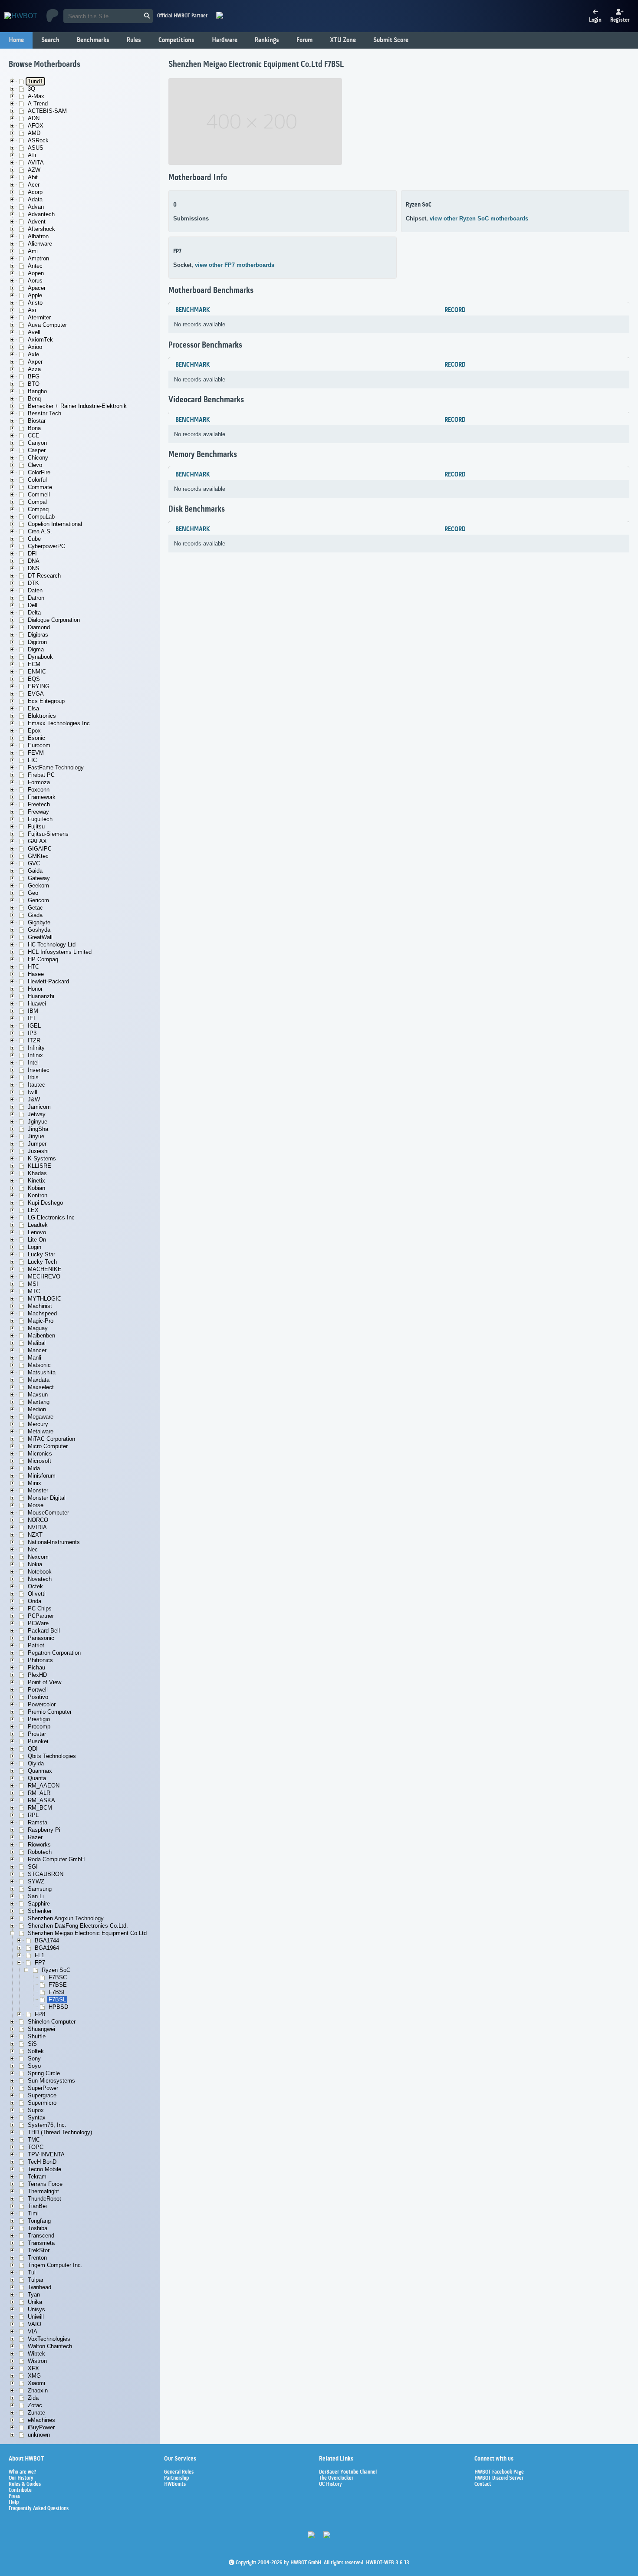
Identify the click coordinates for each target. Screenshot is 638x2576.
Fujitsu (36, 826)
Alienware (40, 244)
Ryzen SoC (56, 1970)
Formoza (39, 782)
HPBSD (58, 2007)
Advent (37, 222)
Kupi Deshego (45, 1203)
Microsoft (39, 1461)
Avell (34, 332)
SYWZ (36, 1881)
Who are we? (22, 2472)
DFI (32, 554)
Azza (34, 369)
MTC (34, 1291)
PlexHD (37, 1675)
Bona (34, 428)
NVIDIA (37, 1527)
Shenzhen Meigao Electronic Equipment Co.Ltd (87, 1933)
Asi (32, 310)
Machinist (40, 1306)
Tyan (34, 2295)
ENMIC (37, 672)
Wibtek (36, 2354)
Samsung (40, 1889)
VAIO (35, 2324)
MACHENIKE (45, 1269)
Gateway (39, 878)
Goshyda (39, 930)
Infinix (35, 1055)
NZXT (35, 1535)
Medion (37, 1409)
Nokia (35, 1564)
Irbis (33, 1077)
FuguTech (40, 819)
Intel (33, 1063)
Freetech (39, 804)
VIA (33, 2331)
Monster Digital (47, 1498)
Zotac (35, 2405)
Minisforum (42, 1476)
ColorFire (39, 472)
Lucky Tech (42, 1262)
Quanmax (40, 1771)
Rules (134, 40)
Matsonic (39, 1365)
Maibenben (41, 1336)
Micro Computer (48, 1446)
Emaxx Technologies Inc (59, 723)
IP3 (32, 1033)
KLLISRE (39, 1166)
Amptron (38, 258)
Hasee (36, 974)
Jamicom (39, 1107)
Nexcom (38, 1557)
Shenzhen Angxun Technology (66, 1918)
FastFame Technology (56, 767)
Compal (37, 502)
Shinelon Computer (52, 2022)
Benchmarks (93, 40)
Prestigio (39, 1719)
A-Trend (38, 103)
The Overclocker (336, 2478)
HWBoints (175, 2484)
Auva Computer (47, 325)
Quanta (37, 1778)
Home (16, 40)
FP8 (40, 2014)
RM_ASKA (41, 1800)
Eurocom (39, 745)
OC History (331, 2484)
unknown (39, 2435)
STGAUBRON (46, 1874)
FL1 (39, 1955)
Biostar (37, 421)
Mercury (38, 1424)
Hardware (225, 40)
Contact (483, 2484)
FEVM (36, 753)
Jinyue (36, 1136)
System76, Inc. (47, 2125)
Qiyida (36, 1763)
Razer (35, 1837)
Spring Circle (44, 2073)
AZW (34, 170)
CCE (34, 435)
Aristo (35, 303)
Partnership (176, 2478)
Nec (33, 1549)
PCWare (38, 1623)
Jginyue (38, 1122)
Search (50, 40)
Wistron (37, 2361)
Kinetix (36, 1181)
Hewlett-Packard (48, 981)
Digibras (38, 635)
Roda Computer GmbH (56, 1859)
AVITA (36, 163)
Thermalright (43, 2191)
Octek (35, 1586)
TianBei (37, 2206)
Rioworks (39, 1845)
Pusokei (38, 1741)
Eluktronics (42, 716)
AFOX (36, 126)
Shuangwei (41, 2029)
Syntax (37, 2118)
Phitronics (40, 1660)
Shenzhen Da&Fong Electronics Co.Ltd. (78, 1926)
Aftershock (41, 229)
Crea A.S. (40, 531)
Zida (33, 2398)
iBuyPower (41, 2427)
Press (14, 2497)
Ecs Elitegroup (46, 701)
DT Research (44, 576)
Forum (304, 40)
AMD (34, 133)
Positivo (38, 1697)
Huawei (37, 1004)
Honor (35, 989)
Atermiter (39, 317)
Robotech (40, 1852)
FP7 (40, 1963)
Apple (35, 295)
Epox (34, 731)
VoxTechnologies (49, 2339)
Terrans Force (45, 2184)
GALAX (37, 841)
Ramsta (38, 1822)
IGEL (34, 1026)
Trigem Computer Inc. (55, 2265)
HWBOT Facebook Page (499, 2472)
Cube (34, 539)
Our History (21, 2478)
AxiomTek (40, 340)
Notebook (40, 1572)
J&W (34, 1099)
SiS (32, 2044)
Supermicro (42, 2103)
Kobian (36, 1188)
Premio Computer (50, 1712)
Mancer (37, 1350)
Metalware (41, 1431)
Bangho (37, 391)
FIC (32, 760)
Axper (35, 362)
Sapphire (39, 1904)
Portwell (38, 1690)
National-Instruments (54, 1542)
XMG (34, 2376)
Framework (42, 797)
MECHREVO (44, 1276)
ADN (34, 118)
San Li (36, 1896)
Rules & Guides (25, 2484)
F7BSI (57, 1992)
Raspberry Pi (44, 1830)
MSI (33, 1284)
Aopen (36, 273)
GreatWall (40, 937)
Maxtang (39, 1402)
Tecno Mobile (44, 2169)
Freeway (38, 812)
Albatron (38, 236)
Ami (33, 251)
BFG (34, 376)
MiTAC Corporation (51, 1439)
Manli (35, 1358)
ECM (34, 664)
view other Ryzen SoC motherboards (479, 218)
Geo (33, 893)
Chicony (38, 458)
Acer (34, 185)
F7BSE (58, 1985)
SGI (33, 1867)
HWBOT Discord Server (499, 2478)
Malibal (37, 1343)
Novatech (40, 1579)
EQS (34, 679)
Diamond (39, 627)
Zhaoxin (38, 2390)
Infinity (36, 1048)
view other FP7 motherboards (235, 265)
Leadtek (38, 1225)
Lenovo (37, 1232)
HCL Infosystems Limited (60, 952)
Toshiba (38, 2228)
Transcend (41, 2236)
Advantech (41, 214)
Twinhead (39, 2287)
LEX (33, 1210)
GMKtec (38, 856)
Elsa (33, 708)
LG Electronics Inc (51, 1217)
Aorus (35, 281)
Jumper (37, 1144)
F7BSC (58, 1977)
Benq (34, 399)
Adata (35, 199)
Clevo (35, 465)
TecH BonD (42, 2162)
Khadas (37, 1173)
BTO (34, 384)
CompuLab (41, 517)
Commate (40, 487)
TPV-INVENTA (46, 2154)
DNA (34, 561)
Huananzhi (41, 996)
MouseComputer (48, 1513)
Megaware (41, 1417)
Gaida (35, 871)
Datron (36, 598)
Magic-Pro (41, 1321)
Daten (35, 590)
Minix (35, 1483)
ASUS (36, 148)
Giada (35, 915)
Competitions (176, 40)
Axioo (35, 347)
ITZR (34, 1040)
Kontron (38, 1195)
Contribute (20, 2491)
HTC (33, 967)
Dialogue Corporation (54, 620)
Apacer (37, 288)
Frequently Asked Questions (39, 2509)
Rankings (267, 40)
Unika (35, 2302)
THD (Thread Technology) (60, 2132)
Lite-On (37, 1240)
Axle (33, 354)
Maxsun (38, 1395)
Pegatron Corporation (54, 1653)
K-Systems (42, 1158)
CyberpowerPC (46, 546)
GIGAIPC (40, 849)
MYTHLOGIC (44, 1299)
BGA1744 (47, 1940)
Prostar (37, 1734)
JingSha (38, 1129)
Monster (38, 1490)
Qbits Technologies (52, 1756)
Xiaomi (36, 2383)
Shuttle (37, 2036)
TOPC (36, 2147)
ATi (32, 155)
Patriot (36, 1645)
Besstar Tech (44, 413)
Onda (35, 1601)
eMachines (41, 2420)
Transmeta (41, 2243)
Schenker (40, 1911)
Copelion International (55, 524)
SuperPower (43, 2088)
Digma (36, 649)
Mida (34, 1468)
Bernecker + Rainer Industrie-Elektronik (77, 406)
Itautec (36, 1085)
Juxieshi (38, 1151)
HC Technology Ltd (52, 945)
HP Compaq (43, 959)
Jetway (37, 1114)
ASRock (38, 140)
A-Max (36, 96)
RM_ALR (39, 1793)
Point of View (44, 1682)
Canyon (37, 443)
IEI (31, 1018)
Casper (37, 450)
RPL (33, 1815)
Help (14, 2503)
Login (35, 1247)
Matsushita (42, 1372)
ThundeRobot (44, 2199)
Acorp (35, 192)
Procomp (39, 1727)
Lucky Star (41, 1254)
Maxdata (39, 1380)
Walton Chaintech (50, 2346)
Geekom (38, 885)
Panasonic (41, 1638)
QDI (33, 1749)
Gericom (38, 900)
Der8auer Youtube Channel (348, 2472)
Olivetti (37, 1594)
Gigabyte (39, 922)
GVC (34, 863)
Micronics (40, 1454)
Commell (39, 494)
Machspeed (42, 1313)
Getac (35, 908)
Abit (33, 177)
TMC (34, 2140)
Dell (33, 605)
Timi (33, 2213)
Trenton (37, 2258)
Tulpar (36, 2280)
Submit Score (391, 40)
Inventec (39, 1070)
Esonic (36, 738)
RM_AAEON (44, 1786)
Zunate (36, 2413)
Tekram (37, 2177)
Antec (35, 266)
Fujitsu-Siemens (48, 834)
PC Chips (40, 1608)
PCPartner (41, 1616)
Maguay (38, 1328)
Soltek (36, 2051)
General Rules (179, 2472)
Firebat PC (41, 775)
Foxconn (39, 790)
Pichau (36, 1667)
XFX (33, 2368)
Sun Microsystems (51, 2081)
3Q (31, 89)
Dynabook (40, 657)
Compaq (38, 509)
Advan (36, 207)
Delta (34, 613)
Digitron (37, 642)
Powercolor (42, 1704)
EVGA (36, 694)
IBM (33, 1011)
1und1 (35, 81)
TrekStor (39, 2250)
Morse (36, 1505)
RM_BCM (40, 1808)
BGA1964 (47, 1948)
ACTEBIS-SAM (47, 111)
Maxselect (41, 1387)
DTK (33, 583)
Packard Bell (44, 1631)
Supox (36, 2110)
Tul (32, 2272)
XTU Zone (343, 40)
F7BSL (57, 1999)
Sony (34, 2058)
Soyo (34, 2066)
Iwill (33, 1092)
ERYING (39, 686)
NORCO (38, 1520)
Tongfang (39, 2221)
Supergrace (42, 2095)
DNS (34, 568)
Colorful (37, 480)
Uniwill (36, 2317)
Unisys (36, 2309)
